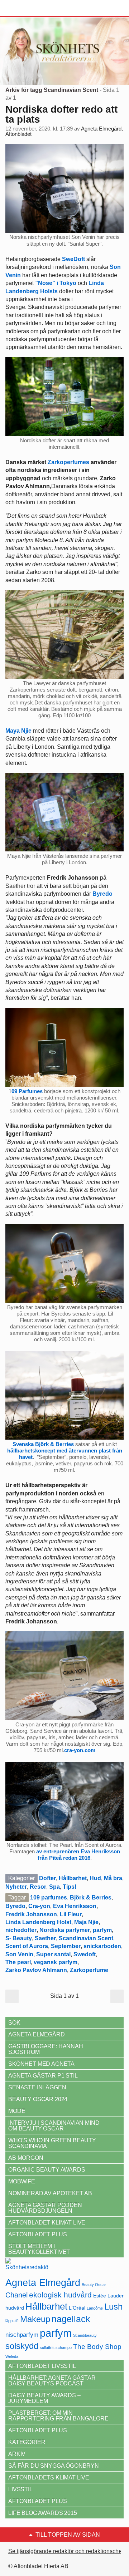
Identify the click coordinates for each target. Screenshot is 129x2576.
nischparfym (22, 2335)
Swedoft (85, 1954)
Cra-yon (39, 1906)
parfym (102, 1930)
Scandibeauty (85, 2335)
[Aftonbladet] (32, 8)
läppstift (12, 2321)
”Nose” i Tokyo (56, 283)
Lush (113, 2307)
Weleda (12, 2356)
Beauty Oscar (94, 2285)
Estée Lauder (108, 2296)
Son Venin (19, 1954)
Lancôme (95, 2308)
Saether (45, 1938)
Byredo (15, 1906)
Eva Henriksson (75, 1906)
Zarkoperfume (89, 1970)
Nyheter (16, 1887)
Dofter (47, 1878)
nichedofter (21, 1930)
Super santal (53, 1954)
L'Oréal (77, 2308)
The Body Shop (97, 2347)
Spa (54, 1887)
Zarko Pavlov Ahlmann (36, 1970)
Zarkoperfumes (68, 462)
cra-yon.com (80, 1750)
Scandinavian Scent (86, 1938)
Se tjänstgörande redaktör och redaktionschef (66, 2551)
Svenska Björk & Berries (43, 1444)
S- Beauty (19, 1938)
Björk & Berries (91, 1897)
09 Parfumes (27, 1091)
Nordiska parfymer (65, 1930)
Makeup (35, 2319)
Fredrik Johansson (31, 1914)
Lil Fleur (71, 1914)
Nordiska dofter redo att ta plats (61, 114)
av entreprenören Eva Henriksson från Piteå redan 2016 (78, 1855)
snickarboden (102, 1946)
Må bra (113, 1878)
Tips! (70, 1887)
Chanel (16, 2295)
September (66, 1946)
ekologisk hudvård (60, 2295)
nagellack (71, 2319)
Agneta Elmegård (43, 2283)
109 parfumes (49, 1897)
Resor (38, 1887)
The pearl (18, 1962)
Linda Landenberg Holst (38, 1922)
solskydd (22, 2346)
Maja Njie (86, 1922)
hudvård (15, 2308)
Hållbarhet (73, 1878)
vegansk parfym (56, 1962)
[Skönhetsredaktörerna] (27, 2267)
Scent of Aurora (27, 1946)
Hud (95, 1878)
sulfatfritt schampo (56, 2348)
